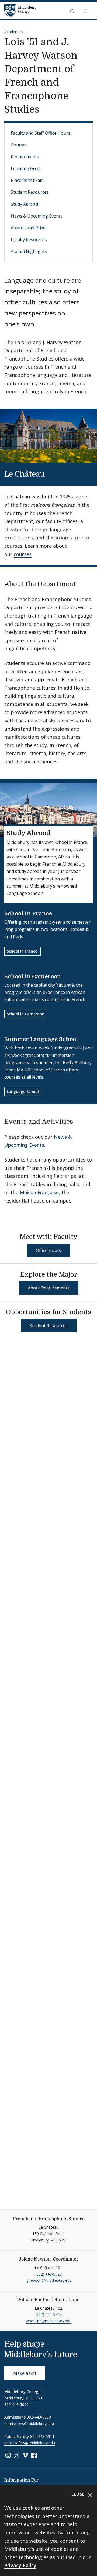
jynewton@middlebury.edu (49, 2280)
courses (23, 554)
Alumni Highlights (29, 251)
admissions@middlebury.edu (29, 2424)
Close (79, 2494)
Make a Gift (25, 2373)
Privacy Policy (20, 2565)
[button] (72, 11)
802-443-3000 (39, 2417)
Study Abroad (24, 204)
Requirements (25, 157)
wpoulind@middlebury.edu (49, 2321)
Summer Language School (41, 1039)
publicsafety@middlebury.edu (30, 2443)
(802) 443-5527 (48, 2274)
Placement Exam (27, 180)
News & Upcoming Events (37, 216)
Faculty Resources (29, 240)
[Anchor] (52, 473)
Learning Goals (26, 168)
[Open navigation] (86, 11)
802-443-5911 (42, 2436)
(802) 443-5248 (48, 2314)
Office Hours (48, 1250)
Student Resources (30, 192)
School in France (28, 914)
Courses (19, 145)
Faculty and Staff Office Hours (41, 133)
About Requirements (49, 1288)
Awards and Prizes (29, 228)
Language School (23, 1091)
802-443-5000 (16, 2404)
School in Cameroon (33, 977)
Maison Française (39, 1192)
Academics (14, 32)
